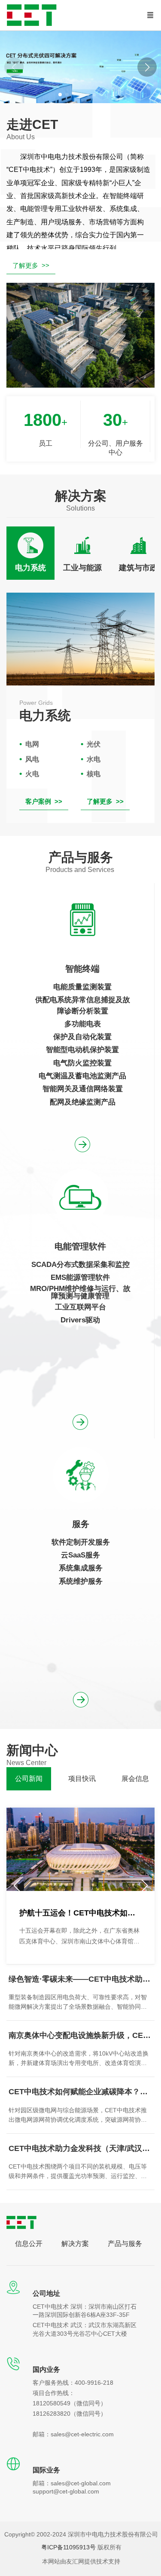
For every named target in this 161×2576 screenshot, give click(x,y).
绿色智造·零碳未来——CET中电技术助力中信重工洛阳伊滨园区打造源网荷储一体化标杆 (80, 1979)
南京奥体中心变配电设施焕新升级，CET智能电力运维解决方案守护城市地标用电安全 (80, 2035)
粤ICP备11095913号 (68, 2547)
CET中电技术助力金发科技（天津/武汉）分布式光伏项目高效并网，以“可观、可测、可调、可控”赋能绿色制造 (80, 2148)
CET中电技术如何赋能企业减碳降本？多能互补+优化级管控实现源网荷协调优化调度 (80, 2092)
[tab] (30, 553)
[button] (147, 67)
